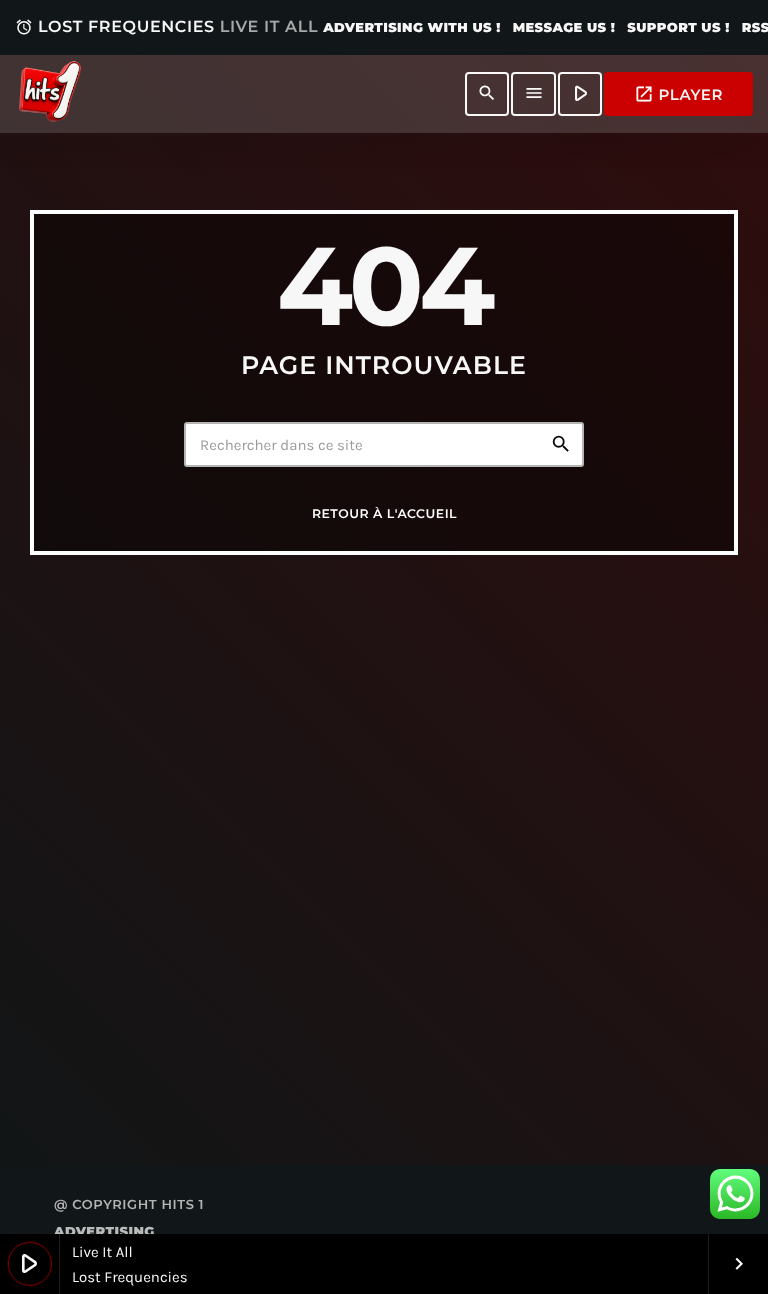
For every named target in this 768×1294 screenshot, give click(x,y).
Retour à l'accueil (384, 514)
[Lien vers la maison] (50, 94)
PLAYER (678, 94)
